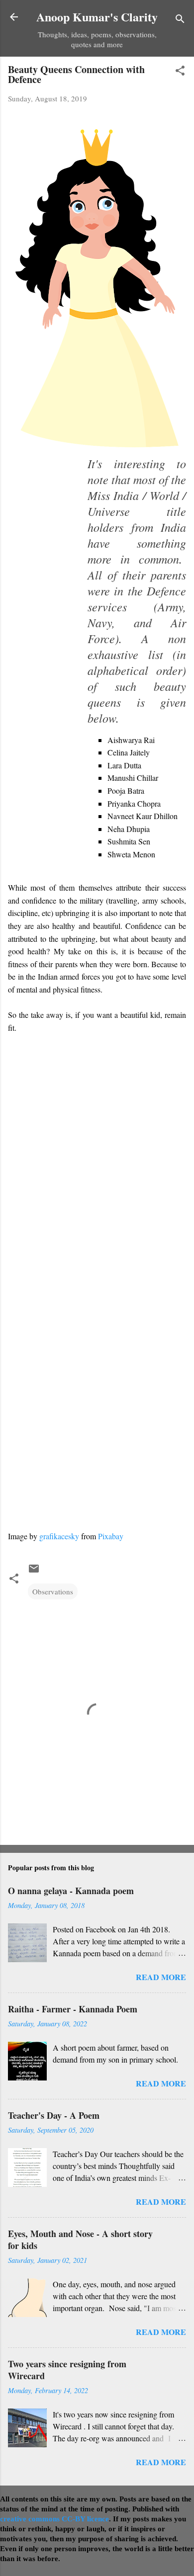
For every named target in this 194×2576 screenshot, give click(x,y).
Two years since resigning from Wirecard (67, 2370)
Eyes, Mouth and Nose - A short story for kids (80, 2240)
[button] (180, 72)
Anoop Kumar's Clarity (97, 17)
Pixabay (111, 1536)
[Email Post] (34, 1572)
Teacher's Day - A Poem (54, 2115)
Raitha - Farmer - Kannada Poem (73, 2009)
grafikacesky (59, 1536)
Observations (53, 1591)
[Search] (180, 20)
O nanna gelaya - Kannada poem (71, 1891)
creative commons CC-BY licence (54, 2519)
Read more (161, 1977)
